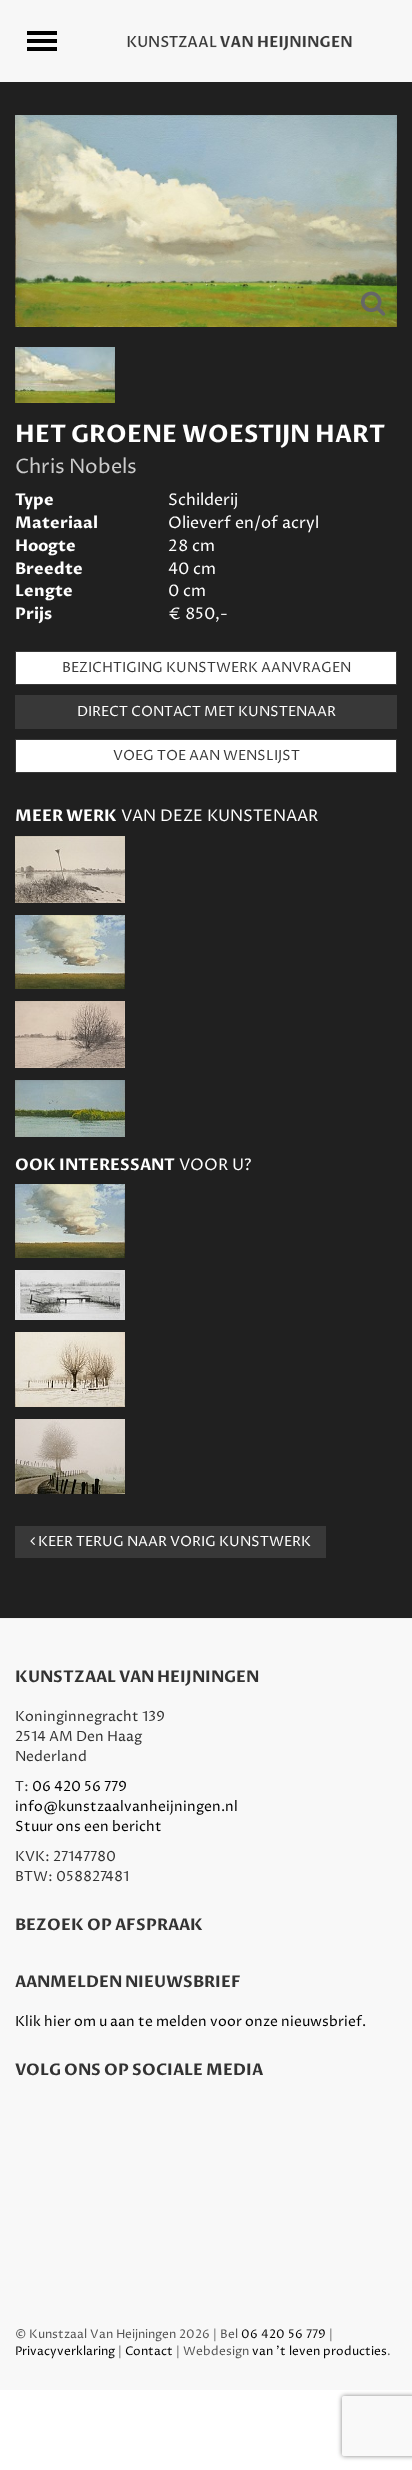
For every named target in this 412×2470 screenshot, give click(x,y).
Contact (149, 2351)
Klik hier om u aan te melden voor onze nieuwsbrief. (190, 2021)
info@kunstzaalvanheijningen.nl (126, 1806)
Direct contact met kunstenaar (206, 711)
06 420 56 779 (79, 1786)
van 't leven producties (319, 2351)
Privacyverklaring (65, 2351)
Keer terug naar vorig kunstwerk (173, 1541)
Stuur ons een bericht (88, 1826)
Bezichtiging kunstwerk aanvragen (206, 667)
